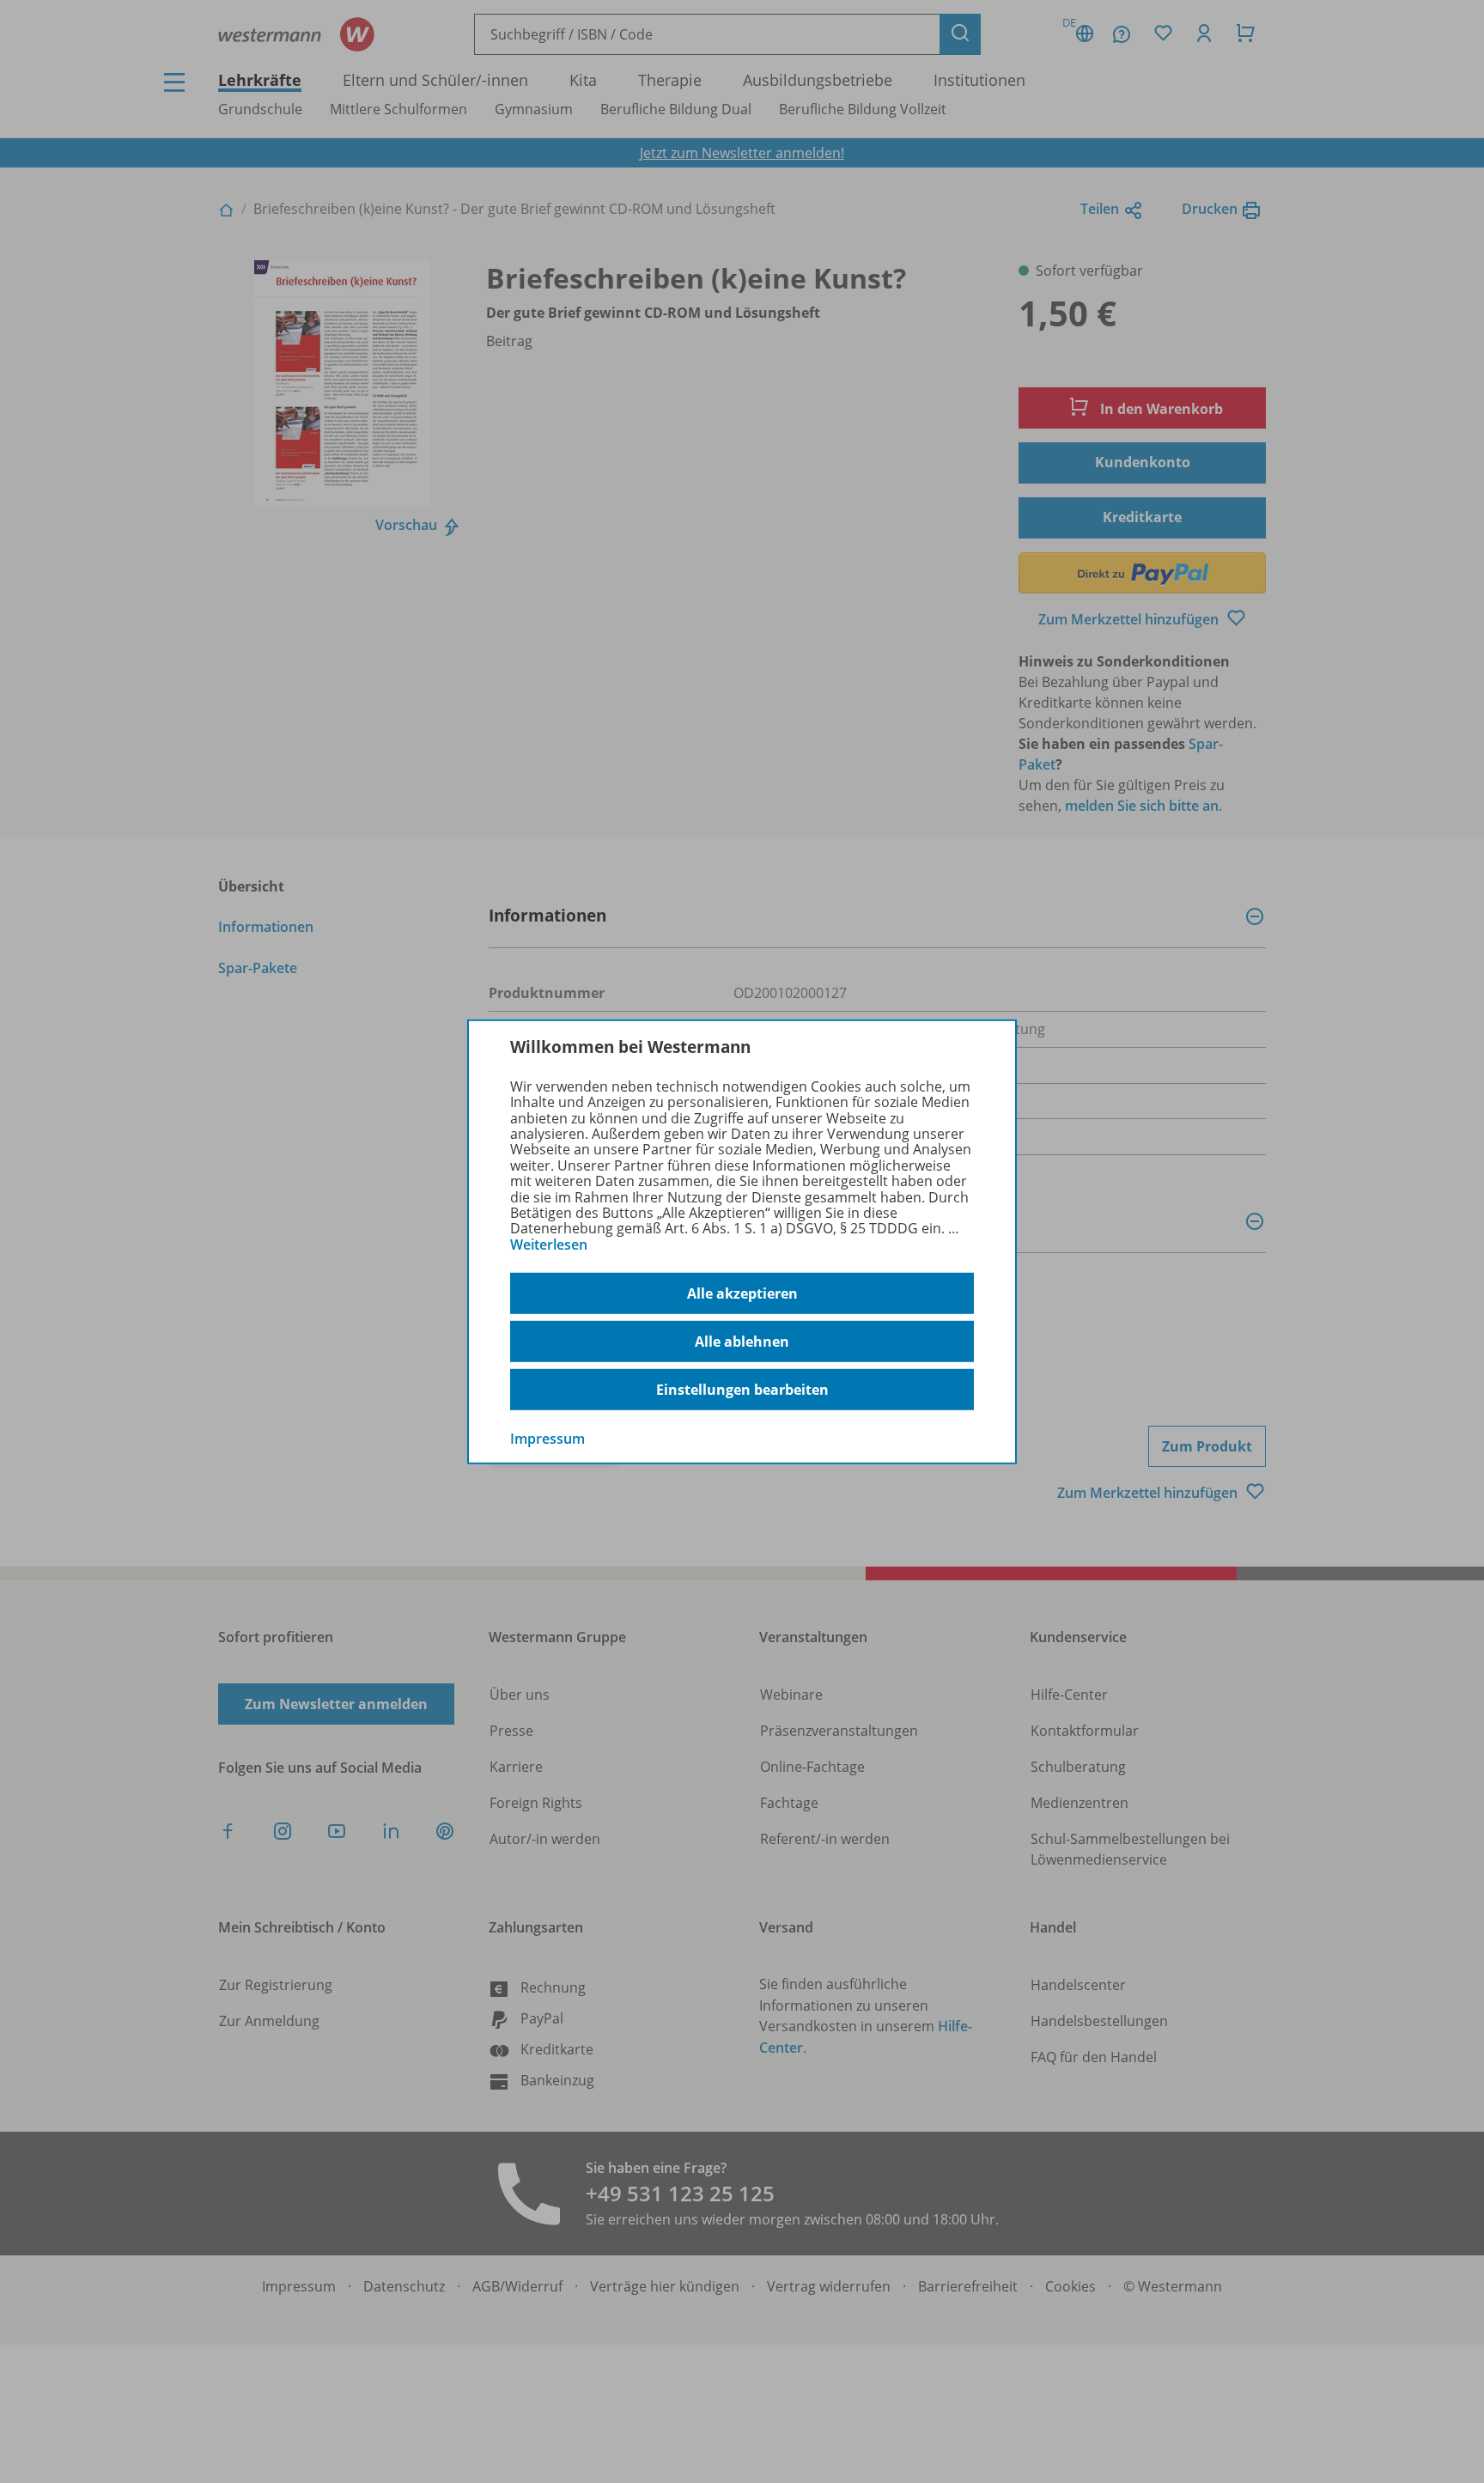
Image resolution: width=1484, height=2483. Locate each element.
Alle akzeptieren (742, 1293)
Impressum (547, 1439)
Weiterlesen (549, 1245)
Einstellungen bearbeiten (742, 1390)
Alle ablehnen (742, 1342)
